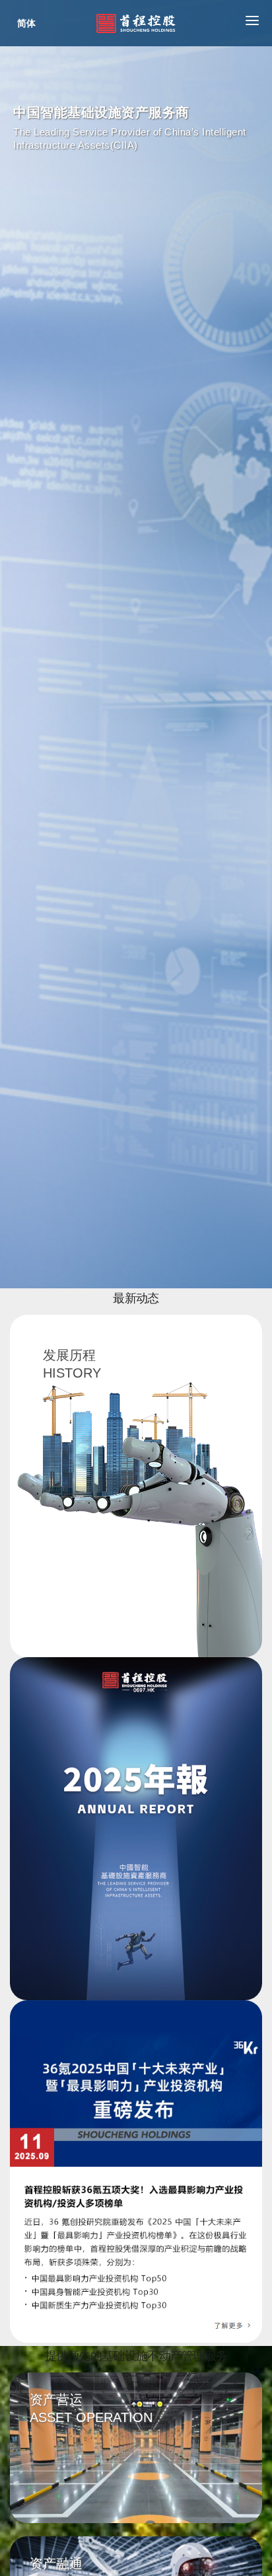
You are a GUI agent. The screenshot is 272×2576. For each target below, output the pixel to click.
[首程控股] (136, 23)
